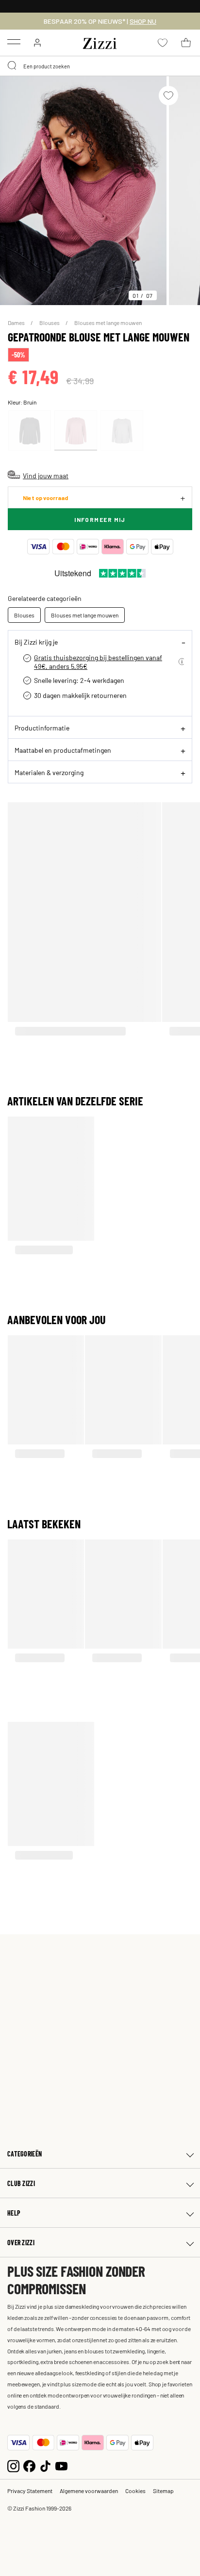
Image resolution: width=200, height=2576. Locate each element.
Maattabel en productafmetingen (63, 750)
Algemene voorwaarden (89, 2491)
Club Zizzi (21, 2183)
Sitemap (163, 2491)
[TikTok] (45, 2465)
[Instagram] (13, 2465)
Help (14, 2213)
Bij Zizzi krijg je (36, 642)
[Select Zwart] (30, 430)
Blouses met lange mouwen (108, 323)
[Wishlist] (168, 96)
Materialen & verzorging (49, 772)
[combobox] (100, 66)
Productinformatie (42, 728)
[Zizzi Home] (100, 42)
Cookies (135, 2491)
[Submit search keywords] (13, 66)
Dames (17, 323)
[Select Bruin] (76, 430)
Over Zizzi (21, 2243)
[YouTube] (61, 2465)
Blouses (50, 323)
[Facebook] (29, 2465)
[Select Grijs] (122, 430)
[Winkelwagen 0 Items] (186, 43)
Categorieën (25, 2154)
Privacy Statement (30, 2491)
